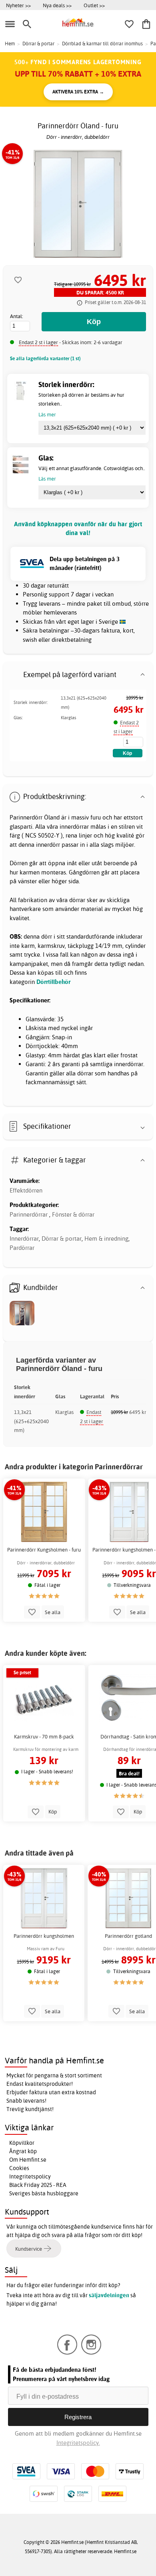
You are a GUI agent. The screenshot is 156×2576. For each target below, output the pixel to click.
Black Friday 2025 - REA (38, 2185)
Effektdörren (26, 1190)
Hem (10, 44)
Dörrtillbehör (53, 982)
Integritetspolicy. (78, 2443)
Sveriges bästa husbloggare (44, 2193)
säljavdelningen (109, 2295)
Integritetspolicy (30, 2176)
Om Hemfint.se (28, 2160)
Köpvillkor (22, 2143)
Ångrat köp (23, 2151)
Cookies (19, 2168)
